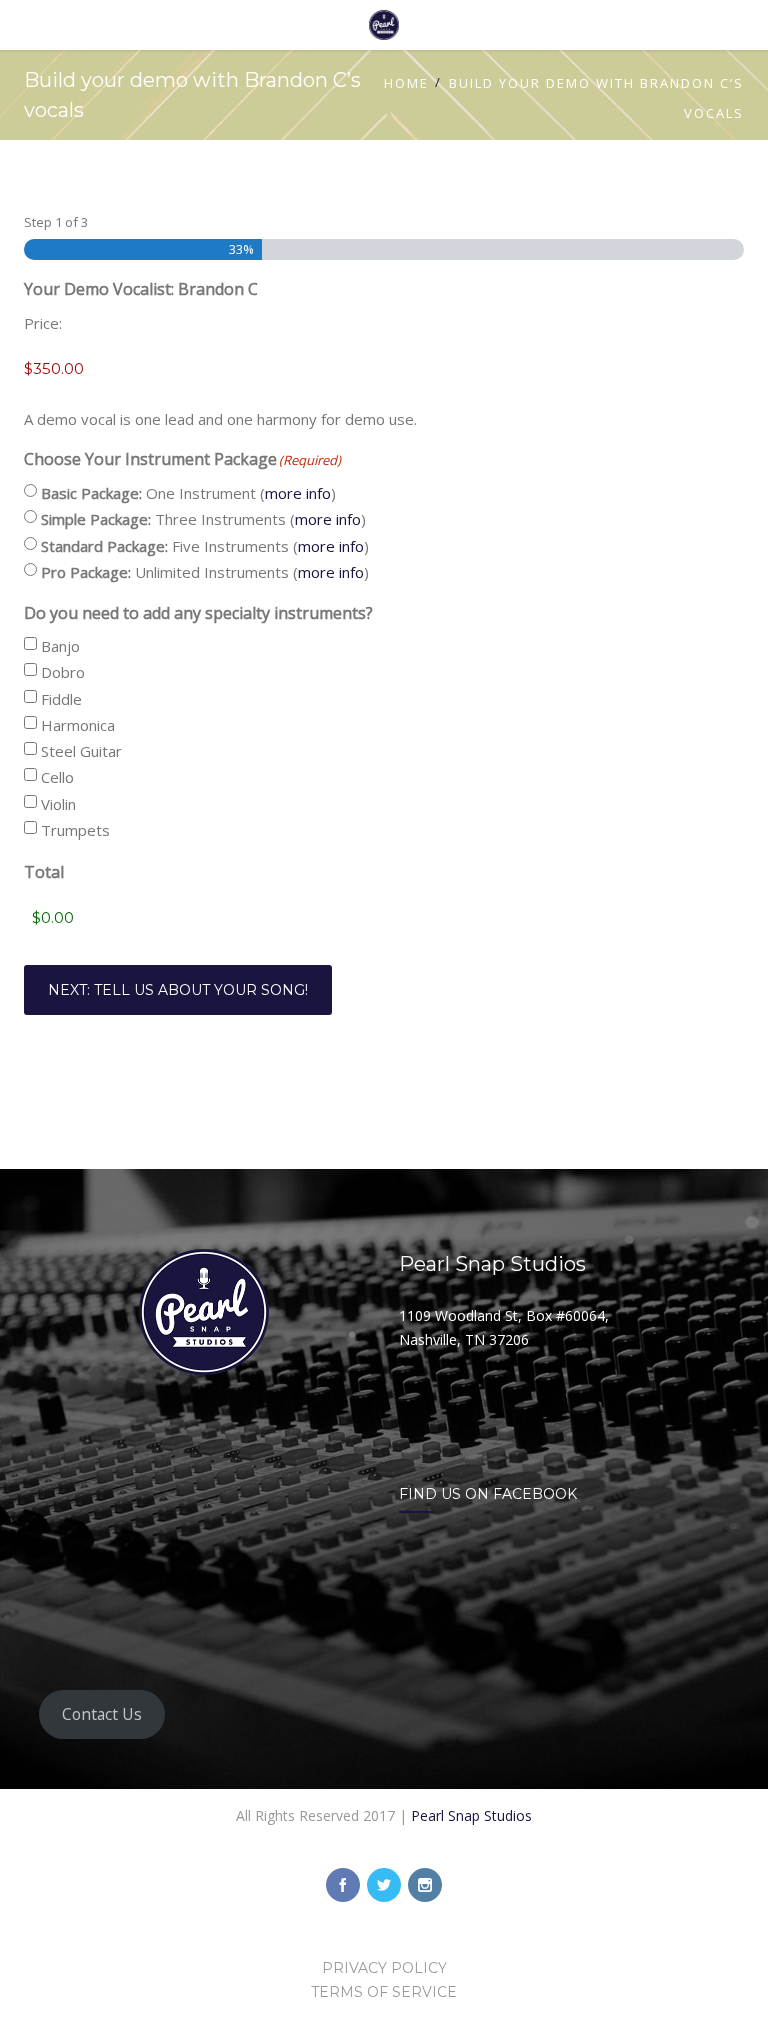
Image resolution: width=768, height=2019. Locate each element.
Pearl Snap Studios (471, 1815)
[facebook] (343, 1885)
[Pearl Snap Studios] (384, 25)
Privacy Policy (384, 1968)
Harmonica (78, 725)
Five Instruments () (205, 546)
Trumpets (75, 830)
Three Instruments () (203, 519)
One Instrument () (188, 493)
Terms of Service (384, 1992)
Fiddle (61, 699)
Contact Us (102, 1714)
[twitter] (384, 1885)
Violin (58, 804)
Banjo (60, 646)
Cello (57, 777)
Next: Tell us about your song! (178, 990)
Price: (43, 323)
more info (298, 493)
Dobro (63, 672)
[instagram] (425, 1885)
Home (406, 83)
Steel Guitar (81, 751)
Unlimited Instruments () (205, 572)
